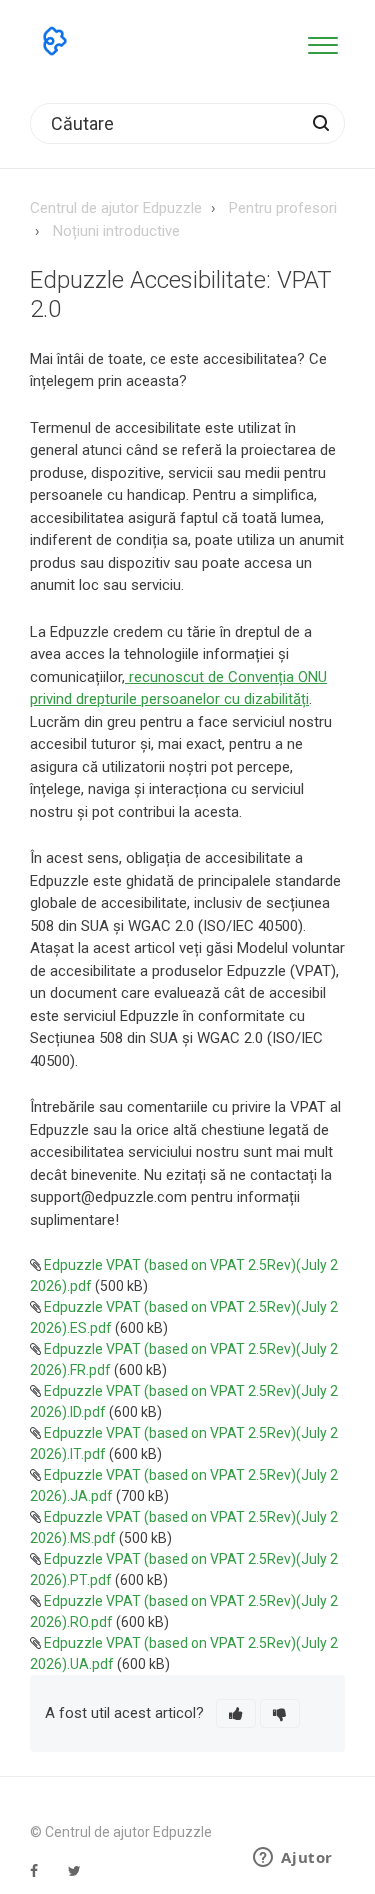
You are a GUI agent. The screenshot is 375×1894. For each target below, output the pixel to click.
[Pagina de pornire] (55, 41)
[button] (322, 41)
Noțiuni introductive (116, 231)
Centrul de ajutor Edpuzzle (116, 208)
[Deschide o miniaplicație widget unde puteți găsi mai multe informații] (293, 1859)
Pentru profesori (283, 208)
